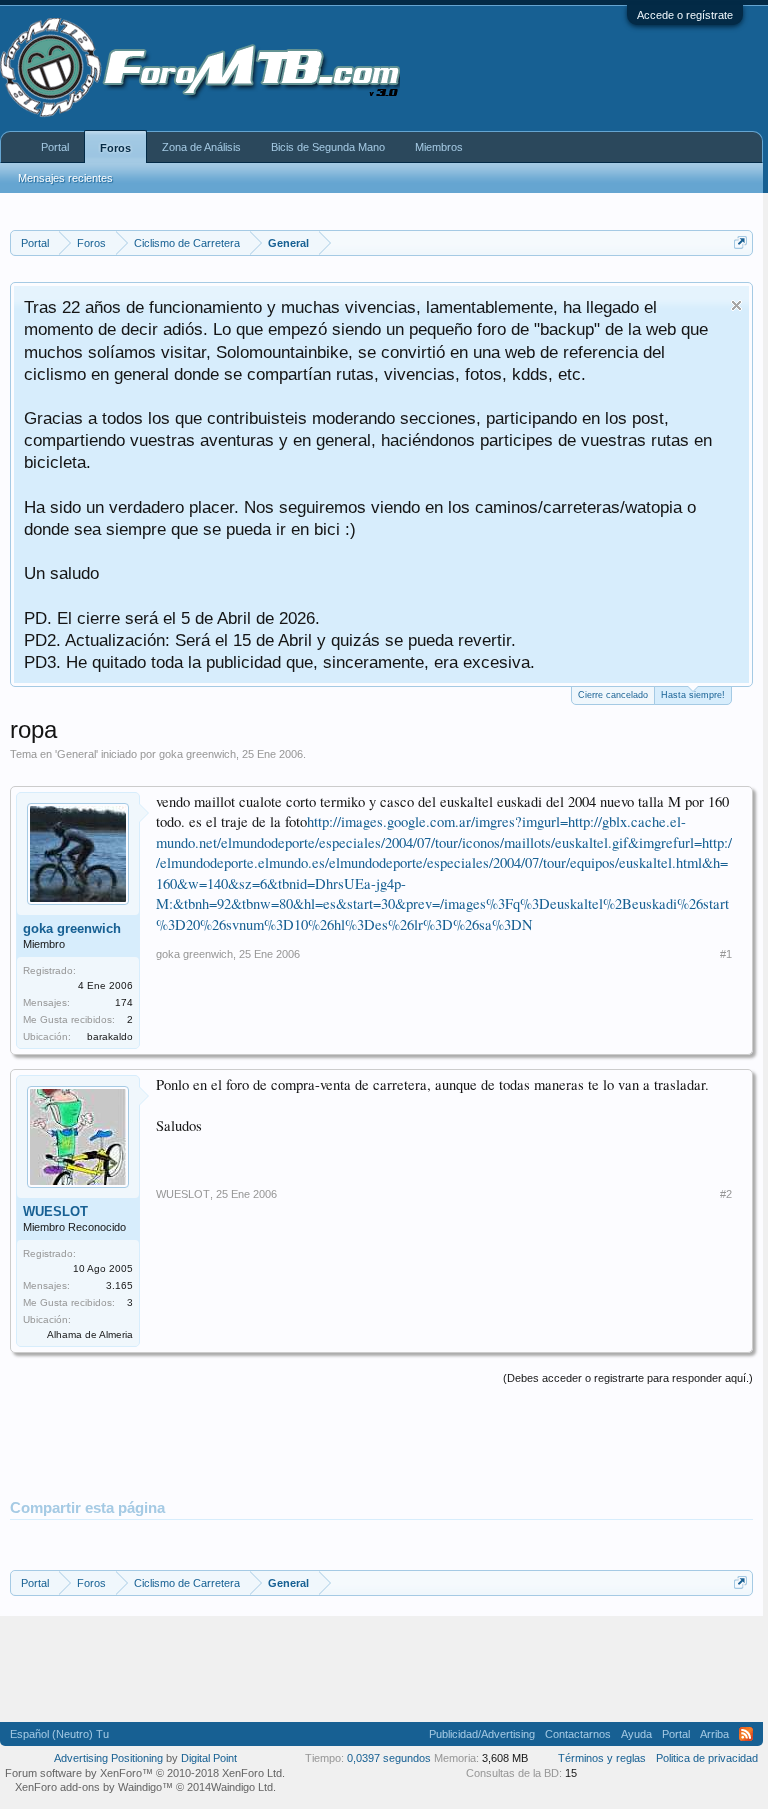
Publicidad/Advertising (482, 1734)
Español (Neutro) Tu (59, 1734)
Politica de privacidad (707, 1758)
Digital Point (209, 1758)
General (76, 754)
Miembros (439, 147)
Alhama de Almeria (90, 1334)
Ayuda (636, 1734)
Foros (115, 148)
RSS (746, 1734)
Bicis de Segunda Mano (328, 147)
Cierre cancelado (613, 695)
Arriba (714, 1734)
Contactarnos (578, 1734)
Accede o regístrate (685, 15)
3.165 (119, 1285)
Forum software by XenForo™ (145, 1773)
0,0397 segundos (389, 1758)
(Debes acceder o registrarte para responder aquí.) (628, 1378)
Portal (55, 147)
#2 (726, 1194)
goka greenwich (197, 754)
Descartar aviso (736, 305)
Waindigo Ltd (242, 1787)
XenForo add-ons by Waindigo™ (94, 1787)
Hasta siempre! (693, 695)
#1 (726, 954)
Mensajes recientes (65, 178)
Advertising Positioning (108, 1758)
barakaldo (110, 1036)
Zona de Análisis (201, 147)
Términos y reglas (602, 1758)
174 (124, 1002)
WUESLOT (55, 1211)
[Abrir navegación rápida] (740, 242)
